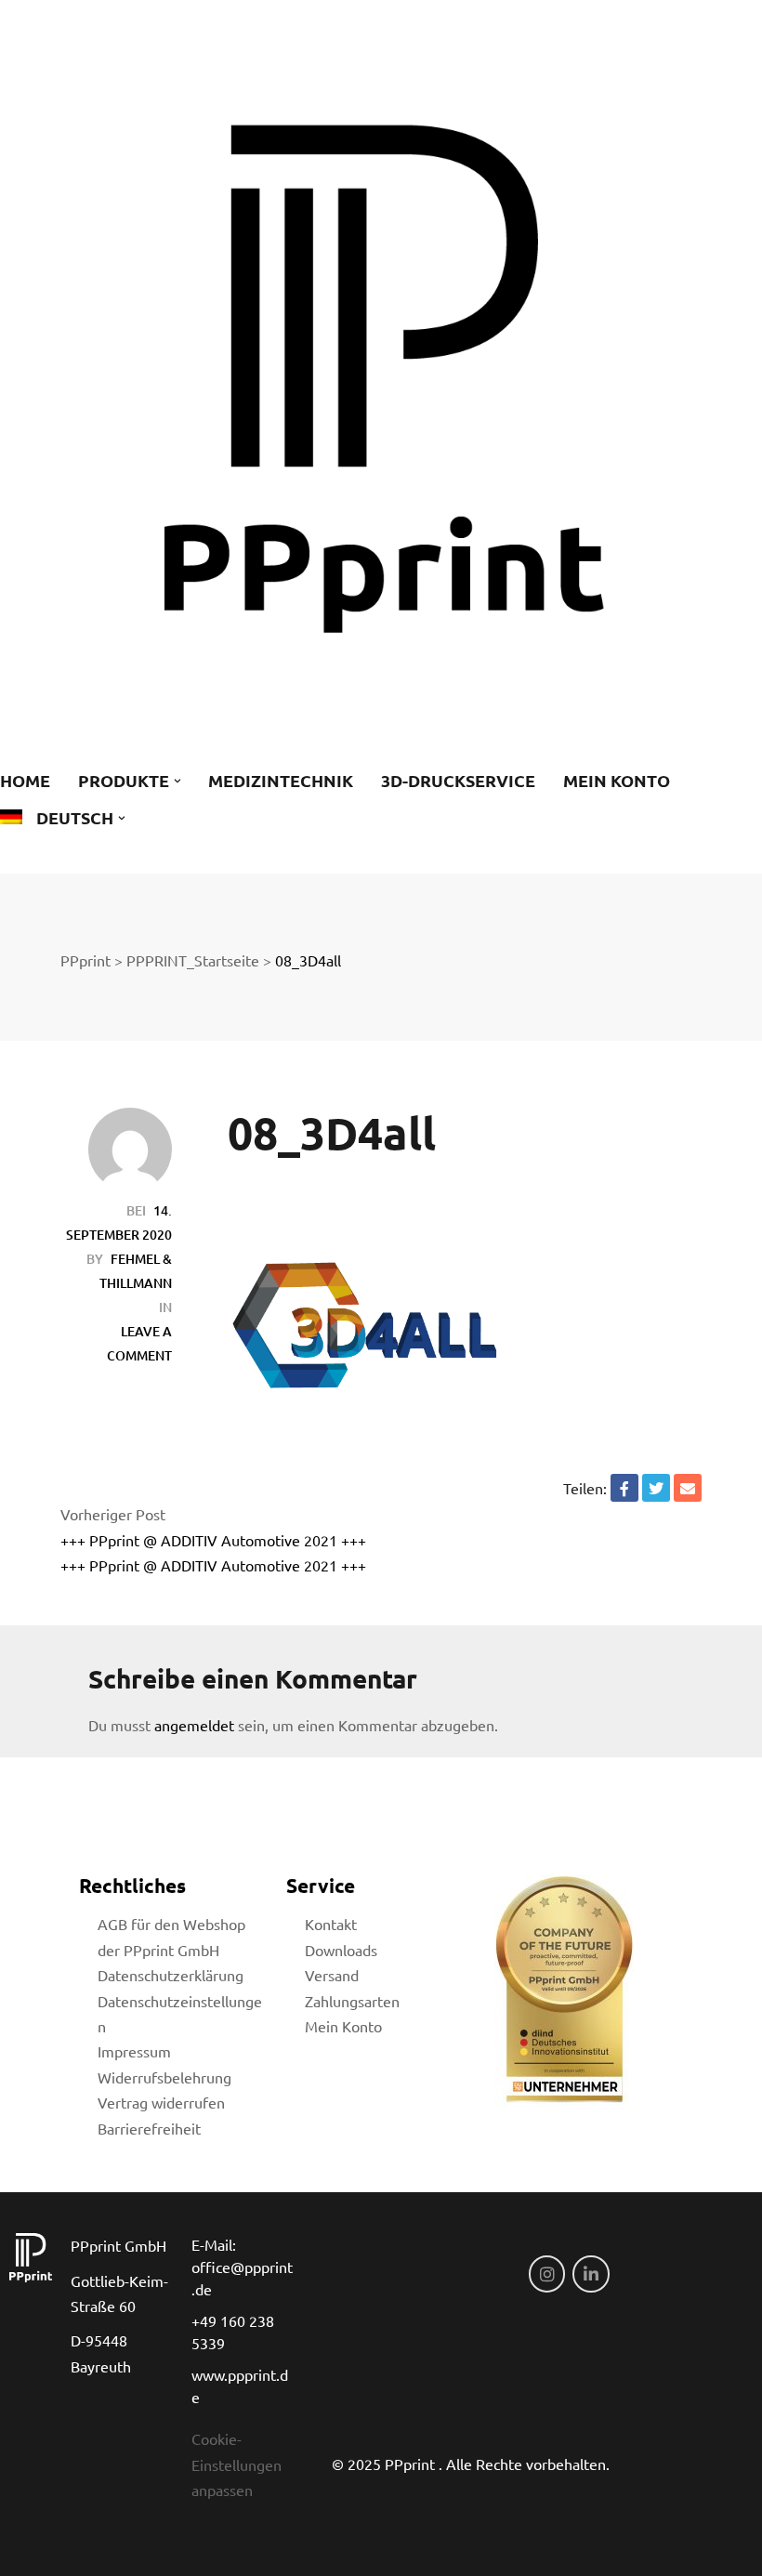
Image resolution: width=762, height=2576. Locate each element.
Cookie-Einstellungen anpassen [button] (236, 2464)
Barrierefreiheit (149, 2128)
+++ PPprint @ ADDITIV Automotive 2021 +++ (213, 1540)
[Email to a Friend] (688, 1488)
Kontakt (331, 1924)
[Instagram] (547, 2274)
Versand (332, 1975)
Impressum (134, 2051)
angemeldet (194, 1725)
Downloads (341, 1950)
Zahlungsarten (352, 2001)
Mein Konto (343, 2026)
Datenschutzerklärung (171, 1975)
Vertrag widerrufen (161, 2102)
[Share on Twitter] (656, 1488)
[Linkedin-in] (591, 2274)
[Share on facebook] (624, 1488)
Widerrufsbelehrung (164, 2077)
